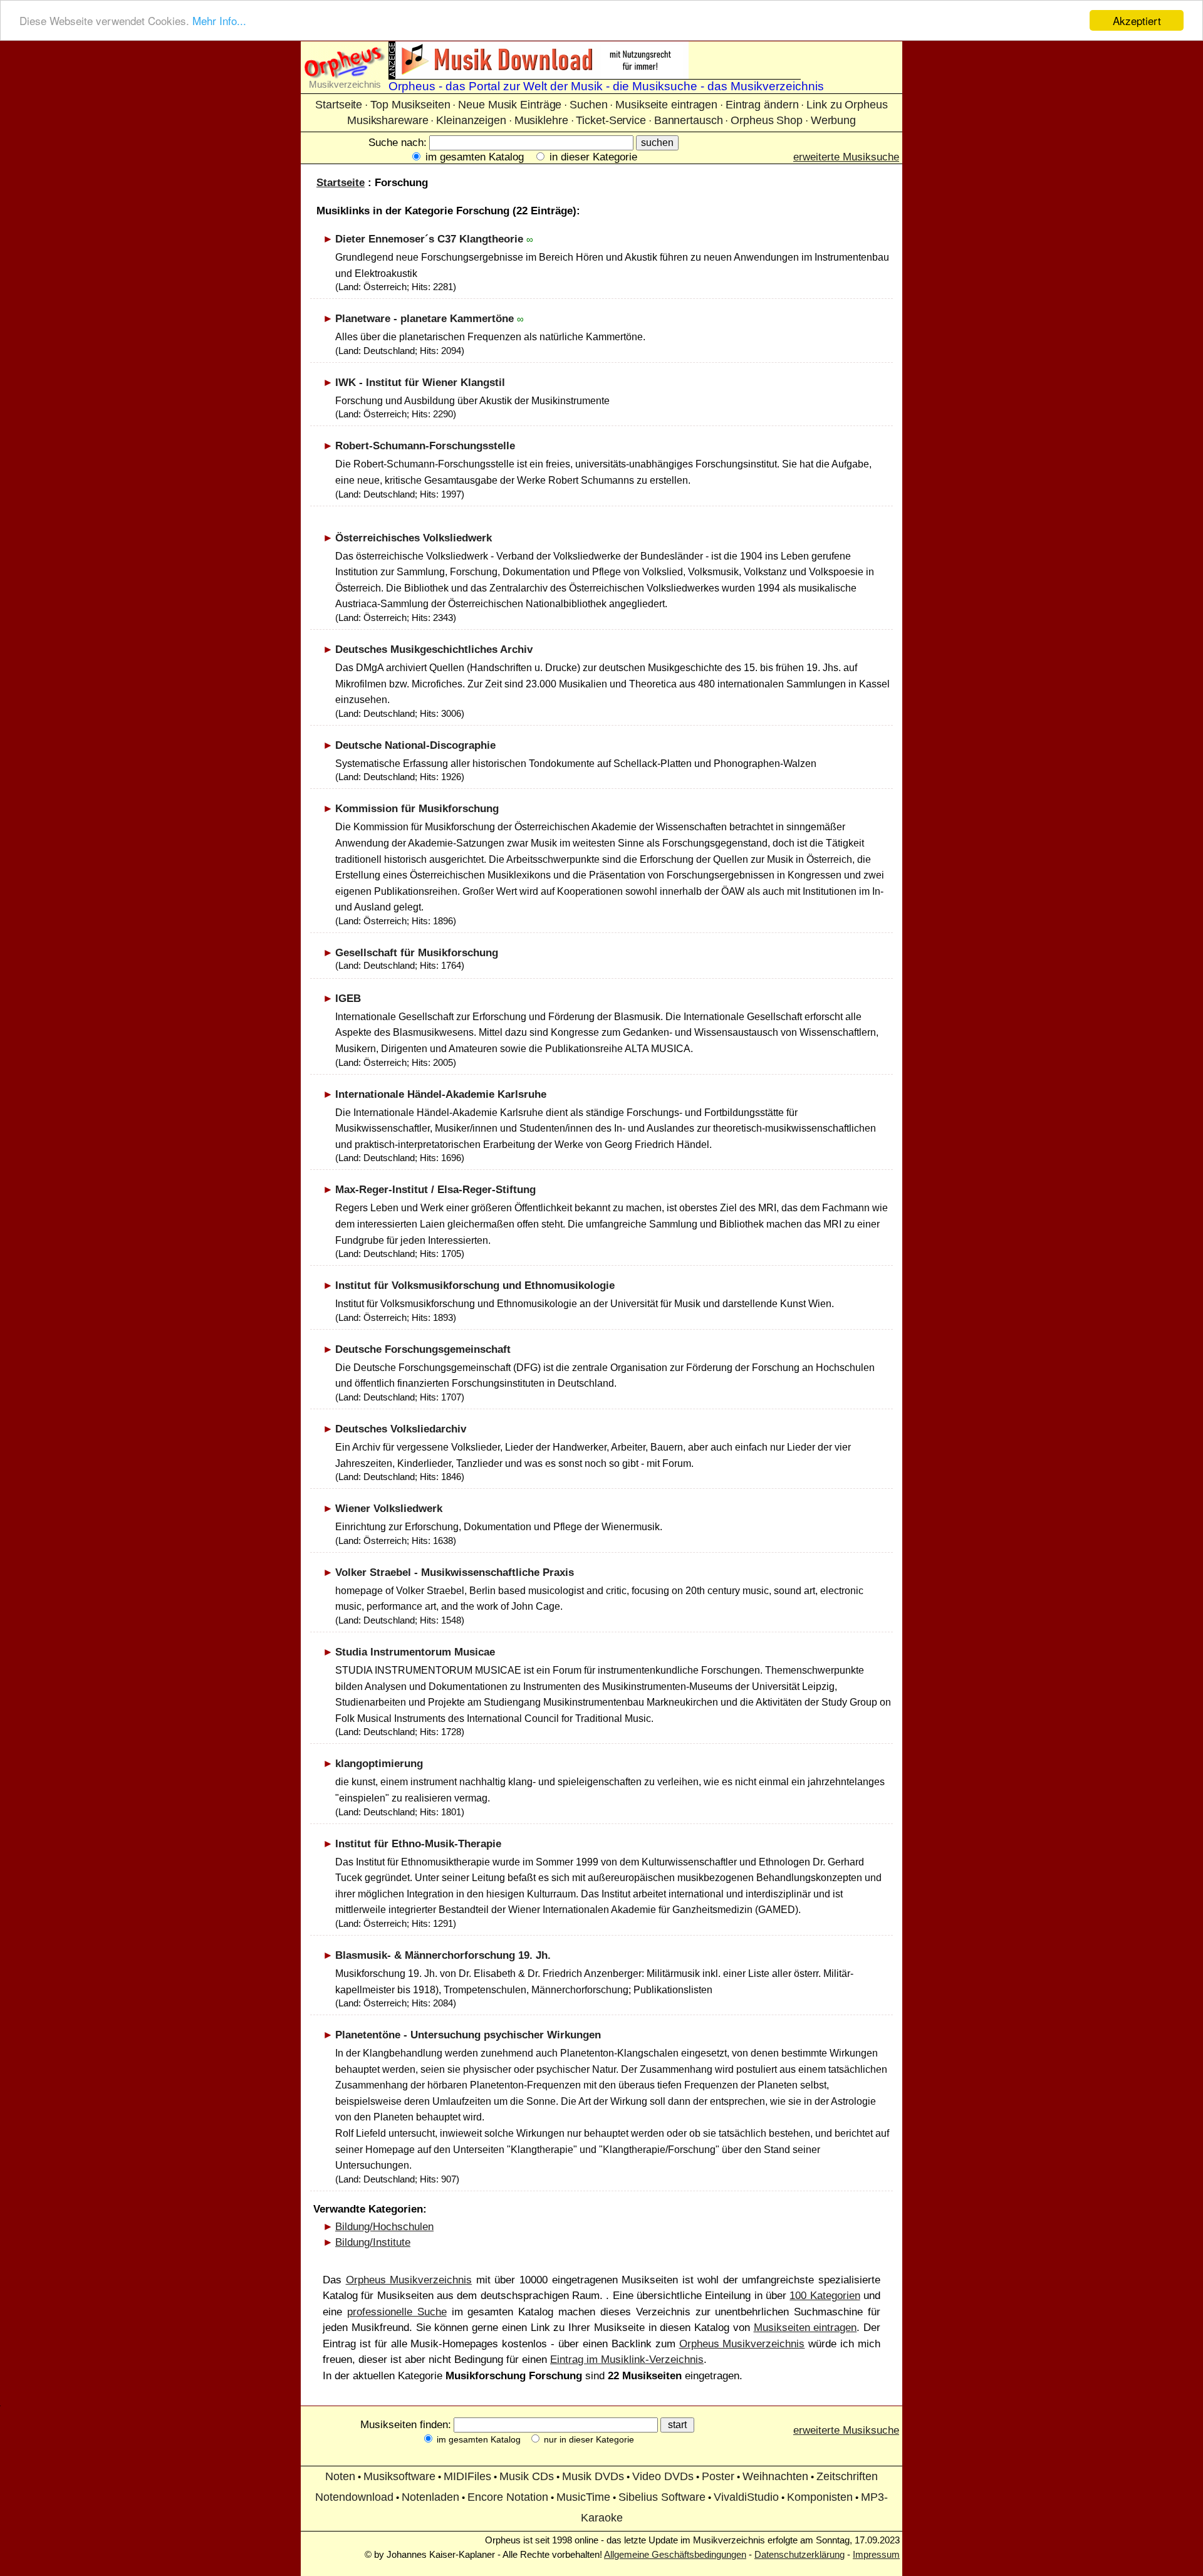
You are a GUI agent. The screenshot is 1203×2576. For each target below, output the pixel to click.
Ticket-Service (611, 120)
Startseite (339, 105)
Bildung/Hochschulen (384, 2227)
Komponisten (820, 2497)
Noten (340, 2476)
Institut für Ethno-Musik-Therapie (418, 1844)
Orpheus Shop (767, 120)
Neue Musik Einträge (510, 105)
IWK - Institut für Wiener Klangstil (420, 383)
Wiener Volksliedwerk (389, 1509)
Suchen (588, 105)
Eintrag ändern (762, 105)
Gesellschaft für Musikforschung (417, 953)
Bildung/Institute (373, 2242)
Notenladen (430, 2497)
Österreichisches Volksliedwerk (414, 538)
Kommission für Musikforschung (417, 809)
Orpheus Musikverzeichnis (409, 2280)
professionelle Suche (397, 2312)
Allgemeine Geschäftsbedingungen (675, 2554)
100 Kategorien (825, 2296)
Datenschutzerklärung (799, 2554)
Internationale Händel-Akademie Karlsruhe (441, 1094)
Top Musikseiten (410, 105)
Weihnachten (775, 2476)
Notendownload (354, 2497)
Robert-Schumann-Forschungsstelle (425, 446)
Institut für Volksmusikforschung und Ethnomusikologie (475, 1285)
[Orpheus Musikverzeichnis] (345, 76)
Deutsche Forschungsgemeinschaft (423, 1349)
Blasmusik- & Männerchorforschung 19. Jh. (443, 1955)
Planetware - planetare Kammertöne (424, 319)
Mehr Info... (219, 21)
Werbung (833, 120)
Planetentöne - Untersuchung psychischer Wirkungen (468, 2035)
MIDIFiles (467, 2476)
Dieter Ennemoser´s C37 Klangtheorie (429, 239)
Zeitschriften (847, 2476)
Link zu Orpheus (847, 105)
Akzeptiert (1137, 20)
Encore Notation (508, 2497)
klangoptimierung (379, 1764)
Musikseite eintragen (666, 105)
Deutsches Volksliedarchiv (401, 1429)
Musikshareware (388, 120)
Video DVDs (663, 2476)
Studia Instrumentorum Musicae (415, 1652)
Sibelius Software (662, 2497)
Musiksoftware (399, 2476)
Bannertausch (689, 120)
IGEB (348, 999)
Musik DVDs (593, 2476)
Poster (718, 2476)
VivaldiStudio (746, 2497)
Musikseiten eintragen (805, 2328)
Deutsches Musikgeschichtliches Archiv (434, 649)
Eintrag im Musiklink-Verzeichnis (627, 2360)
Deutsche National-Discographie (415, 745)
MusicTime (583, 2497)
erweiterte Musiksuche (846, 157)
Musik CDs (527, 2476)
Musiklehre (541, 120)
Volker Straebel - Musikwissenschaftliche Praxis (455, 1572)
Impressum (876, 2554)
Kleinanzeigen (471, 120)
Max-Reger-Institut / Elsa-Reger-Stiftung (435, 1190)
